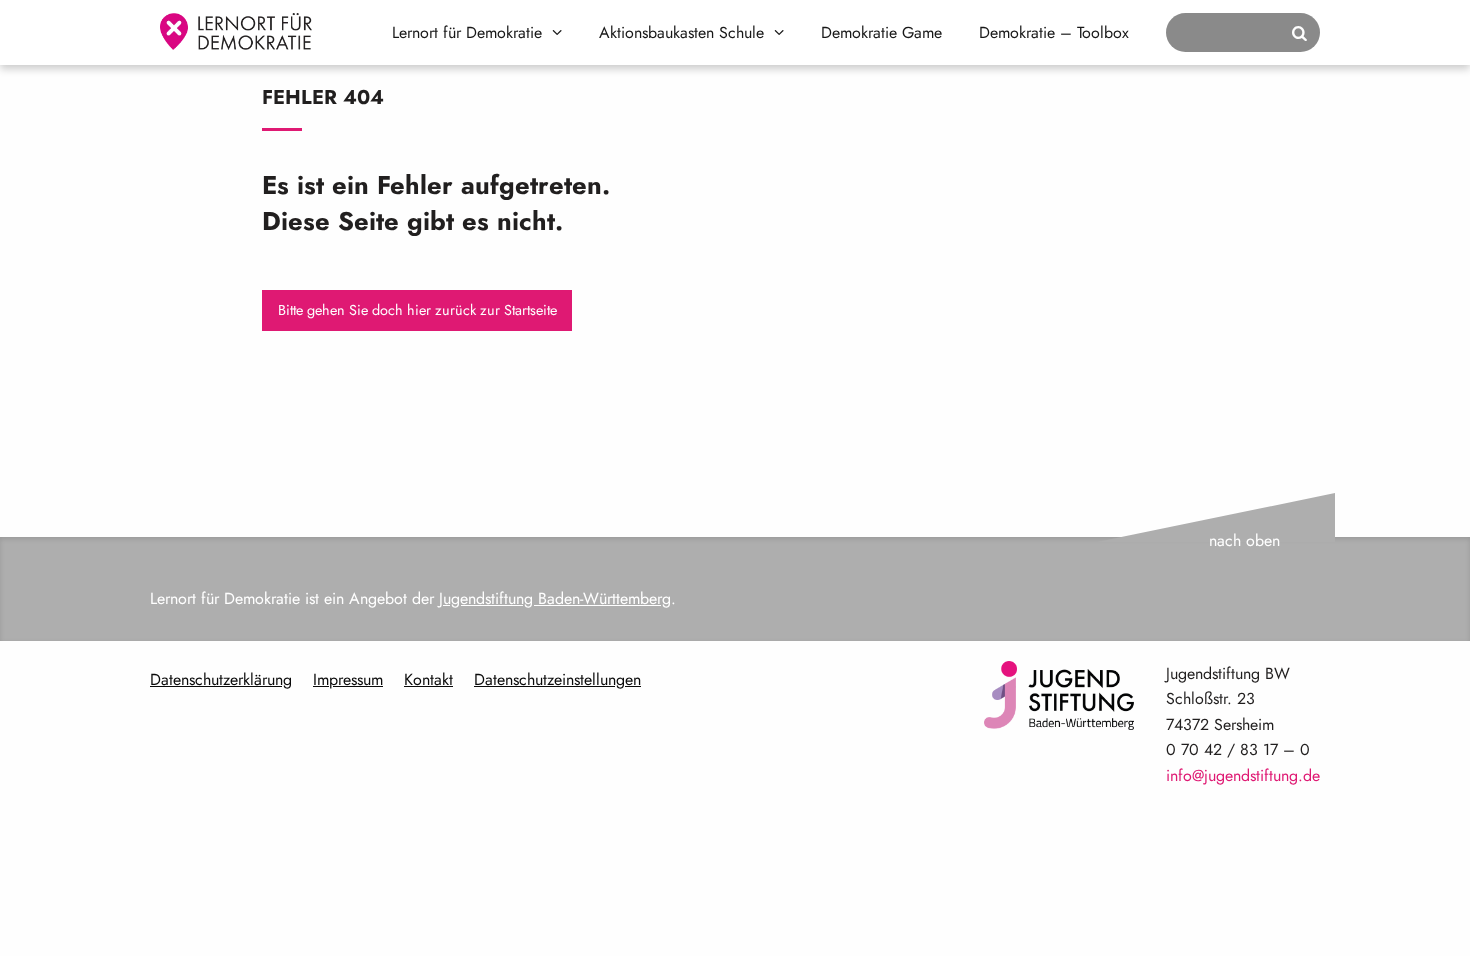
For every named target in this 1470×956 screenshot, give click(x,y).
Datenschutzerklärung (221, 679)
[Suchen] (1299, 33)
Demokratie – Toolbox (1054, 32)
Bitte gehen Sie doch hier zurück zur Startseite (417, 310)
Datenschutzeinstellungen (557, 679)
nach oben (1244, 540)
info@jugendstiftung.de (1243, 775)
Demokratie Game (881, 32)
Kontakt (428, 679)
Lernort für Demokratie (467, 32)
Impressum (348, 679)
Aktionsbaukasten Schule (681, 32)
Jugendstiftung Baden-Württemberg (555, 598)
